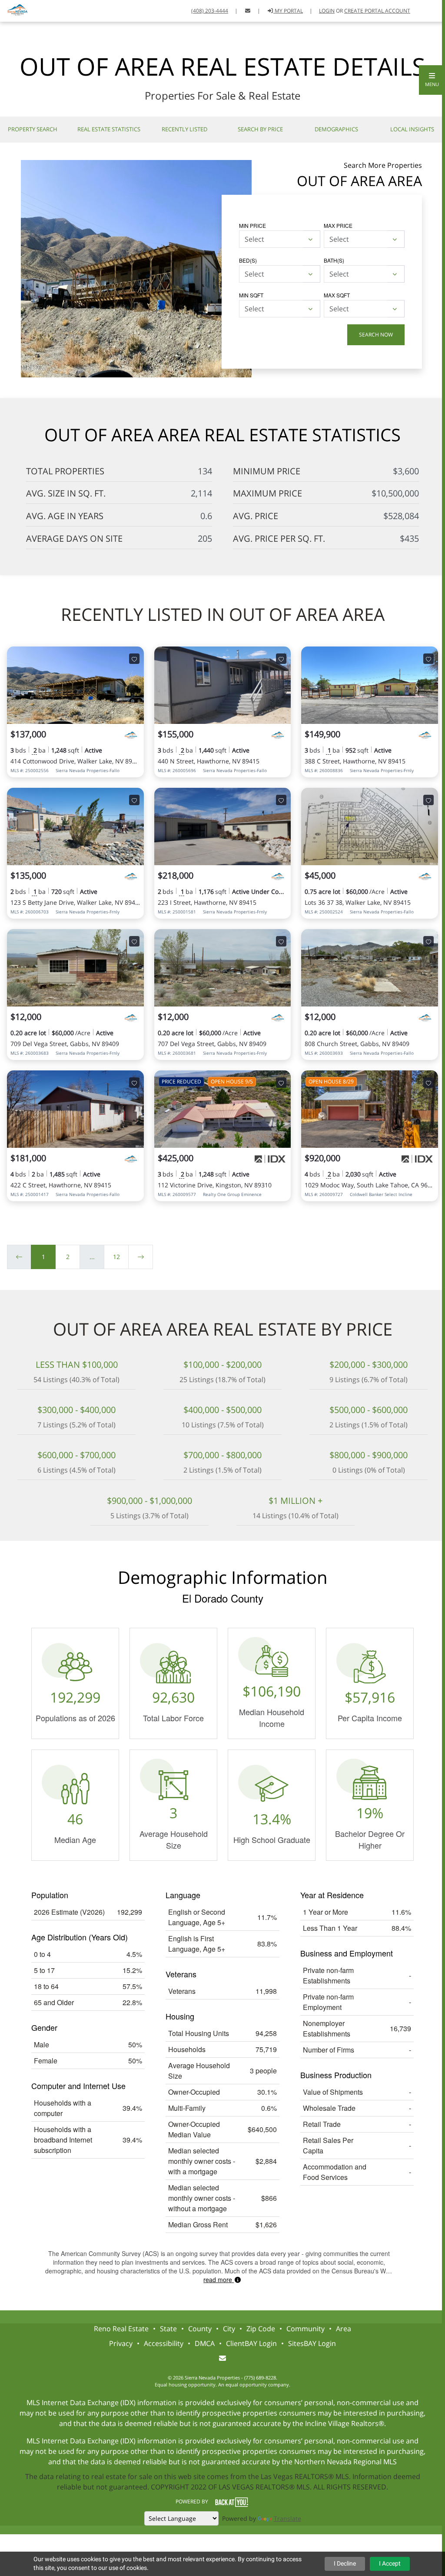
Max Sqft (337, 295)
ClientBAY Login (251, 2343)
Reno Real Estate (121, 2329)
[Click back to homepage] (15, 10)
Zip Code (261, 2329)
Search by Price (260, 129)
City (229, 2329)
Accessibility (164, 2343)
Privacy (121, 2343)
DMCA (205, 2343)
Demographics (336, 129)
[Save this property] (134, 659)
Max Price (338, 225)
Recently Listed (184, 129)
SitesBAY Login (312, 2343)
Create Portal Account (377, 11)
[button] (432, 80)
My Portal (288, 11)
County (200, 2329)
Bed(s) (248, 260)
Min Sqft (251, 295)
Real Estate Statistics (109, 129)
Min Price (252, 225)
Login (327, 11)
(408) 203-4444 (210, 11)
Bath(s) (334, 260)
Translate (287, 2518)
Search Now (376, 335)
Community (306, 2329)
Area (344, 2329)
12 (116, 1257)
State (168, 2329)
